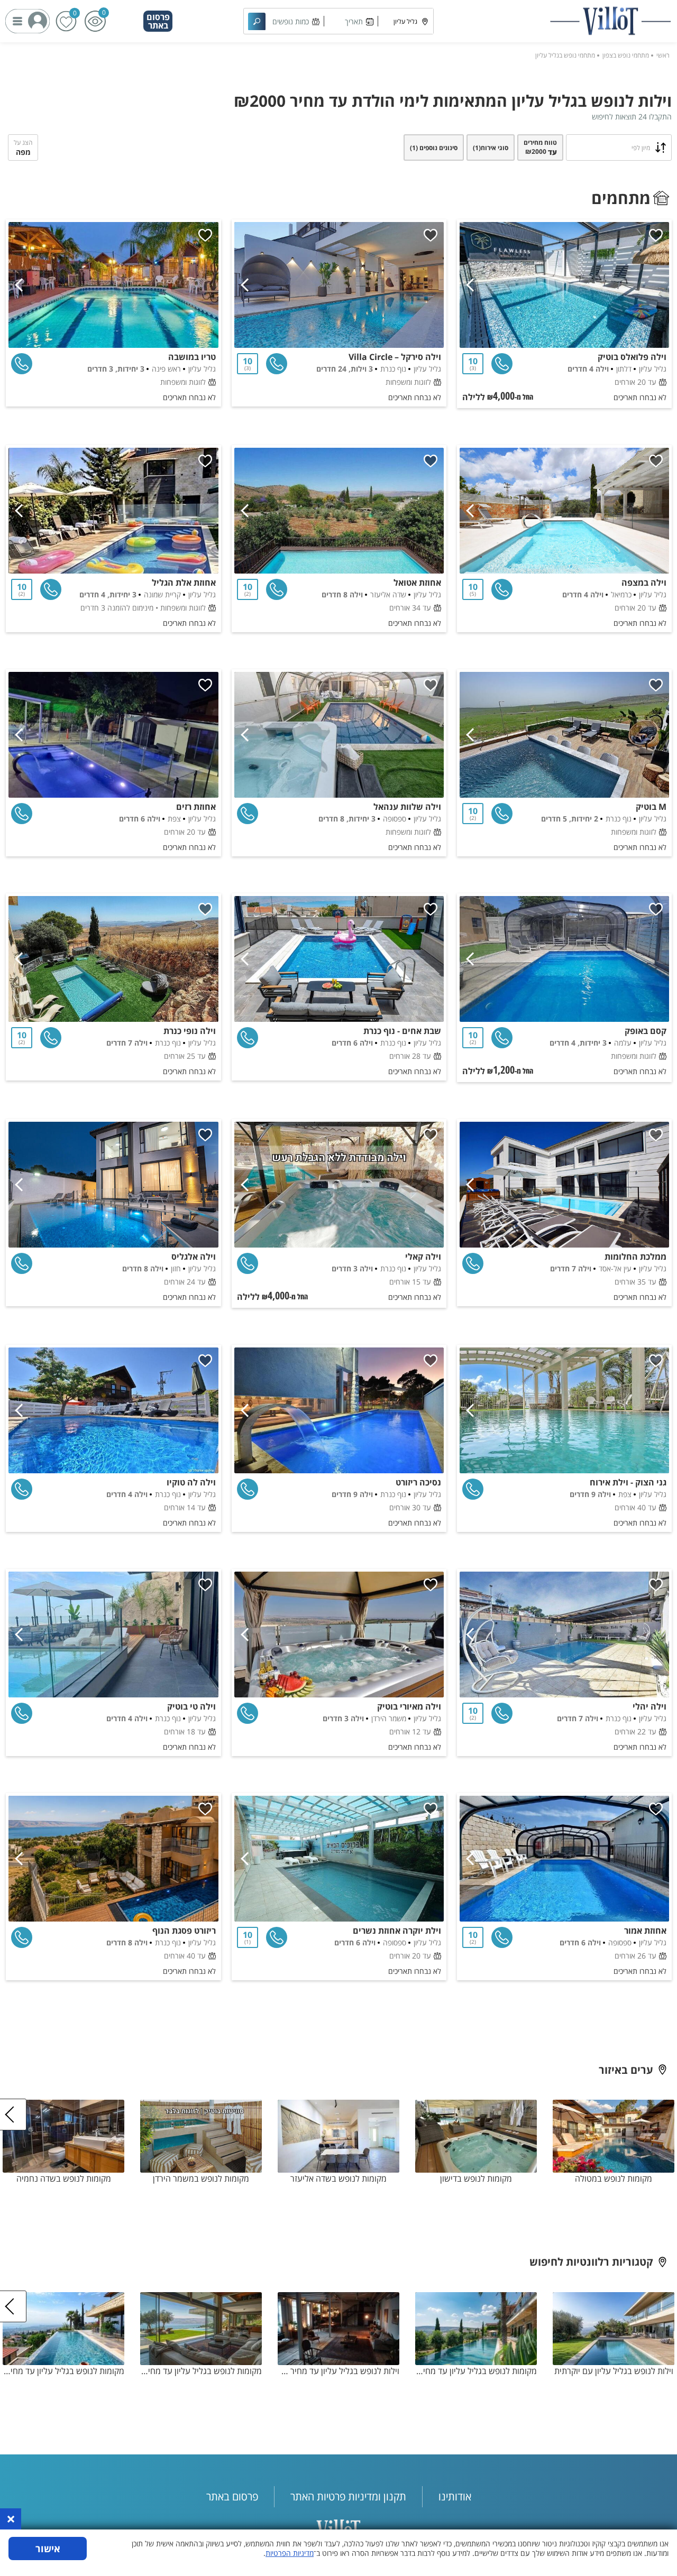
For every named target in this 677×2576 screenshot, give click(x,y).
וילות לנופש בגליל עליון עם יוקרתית (614, 2371)
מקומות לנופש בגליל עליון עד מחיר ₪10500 (63, 2371)
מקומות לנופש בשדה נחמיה (64, 2178)
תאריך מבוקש (353, 25)
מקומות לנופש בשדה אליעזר (338, 2178)
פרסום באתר (158, 21)
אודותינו (455, 2496)
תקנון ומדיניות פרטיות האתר (348, 2496)
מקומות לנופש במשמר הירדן (201, 2178)
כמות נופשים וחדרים (291, 25)
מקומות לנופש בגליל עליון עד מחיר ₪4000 (476, 2371)
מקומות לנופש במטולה (614, 2178)
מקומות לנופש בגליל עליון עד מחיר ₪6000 (201, 2371)
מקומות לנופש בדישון (476, 2178)
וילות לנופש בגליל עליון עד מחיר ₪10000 (338, 2371)
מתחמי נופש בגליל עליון (565, 55)
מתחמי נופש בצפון (626, 55)
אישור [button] (48, 2549)
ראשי (663, 55)
